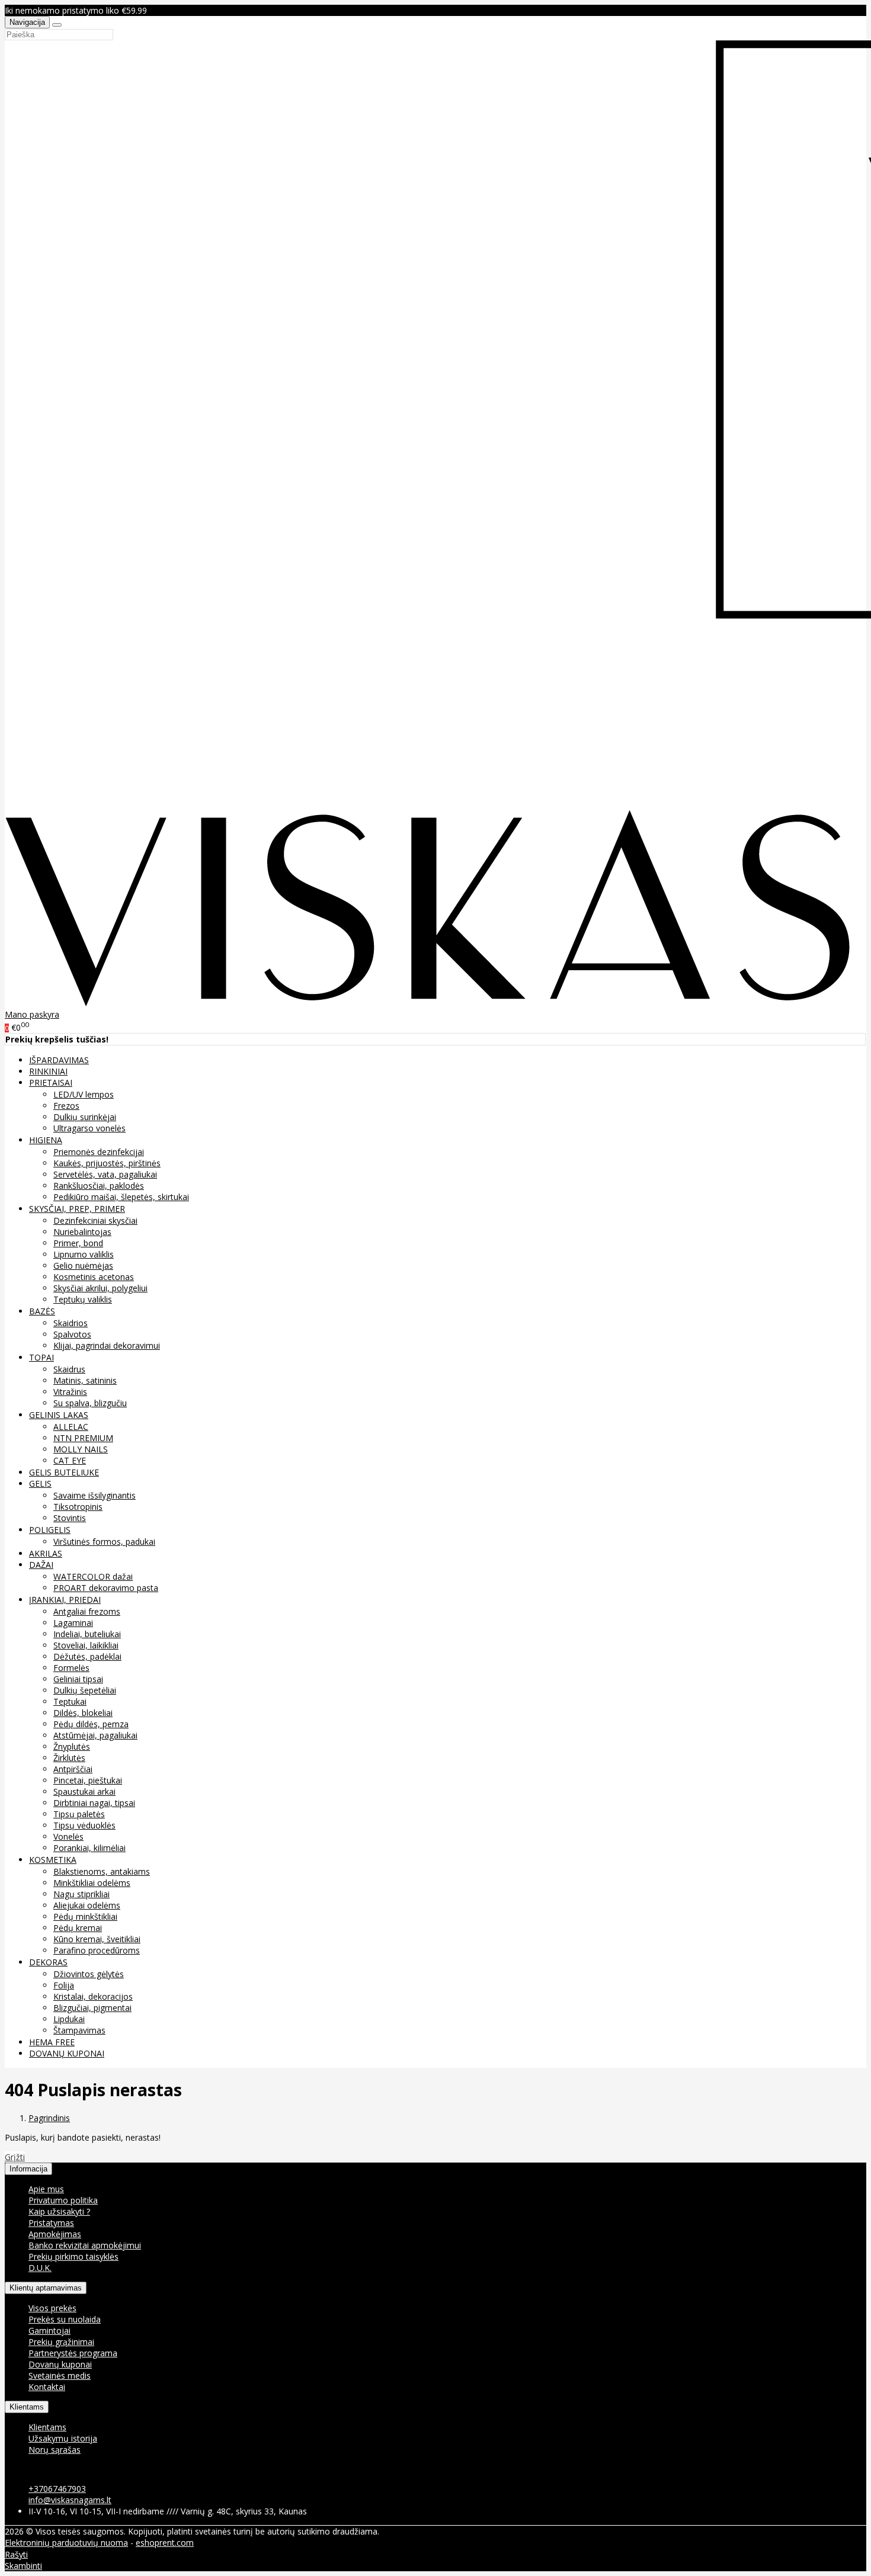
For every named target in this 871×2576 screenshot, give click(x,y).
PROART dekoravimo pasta (106, 1588)
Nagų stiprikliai (81, 1894)
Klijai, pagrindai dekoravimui (107, 1345)
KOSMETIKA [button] (53, 1860)
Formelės (71, 1668)
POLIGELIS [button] (50, 1530)
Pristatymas (51, 2223)
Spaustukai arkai (84, 1791)
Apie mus (46, 2189)
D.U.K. (40, 2268)
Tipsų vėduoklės (84, 1825)
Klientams (27, 2407)
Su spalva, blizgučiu (90, 1403)
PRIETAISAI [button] (51, 1082)
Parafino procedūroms (97, 1950)
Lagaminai (73, 1623)
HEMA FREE (52, 2042)
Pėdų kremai (78, 1928)
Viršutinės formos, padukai (104, 1542)
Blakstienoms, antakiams (102, 1871)
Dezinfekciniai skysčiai (95, 1220)
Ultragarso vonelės (89, 1128)
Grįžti (15, 2157)
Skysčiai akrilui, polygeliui (100, 1288)
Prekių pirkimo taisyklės (73, 2256)
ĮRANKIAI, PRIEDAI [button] (65, 1600)
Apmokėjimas (55, 2234)
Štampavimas (79, 2030)
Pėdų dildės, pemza (91, 1724)
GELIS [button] (40, 1483)
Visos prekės (52, 2308)
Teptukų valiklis (83, 1299)
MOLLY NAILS (81, 1449)
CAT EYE (70, 1460)
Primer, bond (78, 1243)
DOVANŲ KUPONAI (67, 2053)
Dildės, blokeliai (83, 1713)
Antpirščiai (73, 1769)
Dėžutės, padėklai (87, 1656)
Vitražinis (70, 1392)
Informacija (28, 2169)
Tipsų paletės (79, 1814)
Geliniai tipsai (78, 1679)
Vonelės (68, 1836)
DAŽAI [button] (41, 1565)
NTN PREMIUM (83, 1438)
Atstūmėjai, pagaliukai (95, 1735)
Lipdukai (69, 2019)
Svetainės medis (60, 2375)
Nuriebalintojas (82, 1232)
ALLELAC (71, 1427)
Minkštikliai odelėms (92, 1883)
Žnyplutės (72, 1746)
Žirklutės (69, 1758)
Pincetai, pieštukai (88, 1780)
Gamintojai (49, 2330)
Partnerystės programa (73, 2353)
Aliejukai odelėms (87, 1905)
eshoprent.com (165, 2543)
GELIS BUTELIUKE (64, 1472)
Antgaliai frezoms (87, 1611)
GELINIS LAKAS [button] (59, 1415)
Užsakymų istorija (63, 2438)
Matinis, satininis (85, 1380)
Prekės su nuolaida (65, 2319)
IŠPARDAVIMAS (59, 1060)
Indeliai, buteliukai (87, 1634)
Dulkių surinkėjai (85, 1117)
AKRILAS (46, 1553)
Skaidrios (71, 1323)
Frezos (66, 1106)
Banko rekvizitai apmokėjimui (85, 2245)
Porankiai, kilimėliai (89, 1848)
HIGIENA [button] (46, 1140)
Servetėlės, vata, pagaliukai (105, 1174)
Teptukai (70, 1701)
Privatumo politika (63, 2200)
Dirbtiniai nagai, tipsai (94, 1803)
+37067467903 (57, 2489)
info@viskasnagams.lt (70, 2500)
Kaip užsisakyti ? (59, 2211)
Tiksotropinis (78, 1507)
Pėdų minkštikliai (85, 1916)
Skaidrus (69, 1369)
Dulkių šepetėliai (85, 1690)
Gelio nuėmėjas (83, 1265)
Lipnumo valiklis (84, 1254)
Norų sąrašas (55, 2450)
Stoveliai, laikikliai (86, 1645)
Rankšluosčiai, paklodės (99, 1186)
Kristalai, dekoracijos (93, 1996)
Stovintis (70, 1518)
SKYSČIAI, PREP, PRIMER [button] (77, 1209)
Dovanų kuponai (60, 2364)
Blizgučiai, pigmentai (92, 2008)
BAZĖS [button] (42, 1311)
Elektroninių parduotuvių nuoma (66, 2543)
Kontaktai (47, 2387)
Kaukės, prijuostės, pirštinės (107, 1163)
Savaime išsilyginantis (95, 1495)
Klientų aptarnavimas (46, 2288)
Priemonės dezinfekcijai (99, 1152)
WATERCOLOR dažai (93, 1576)
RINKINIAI (48, 1071)
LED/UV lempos (84, 1094)
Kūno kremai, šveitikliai (97, 1939)
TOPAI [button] (41, 1357)
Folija (64, 1985)
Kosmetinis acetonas (94, 1277)
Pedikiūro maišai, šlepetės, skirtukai (121, 1197)
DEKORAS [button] (48, 1962)
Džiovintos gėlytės (89, 1974)
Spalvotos (72, 1334)
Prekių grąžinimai (61, 2342)
